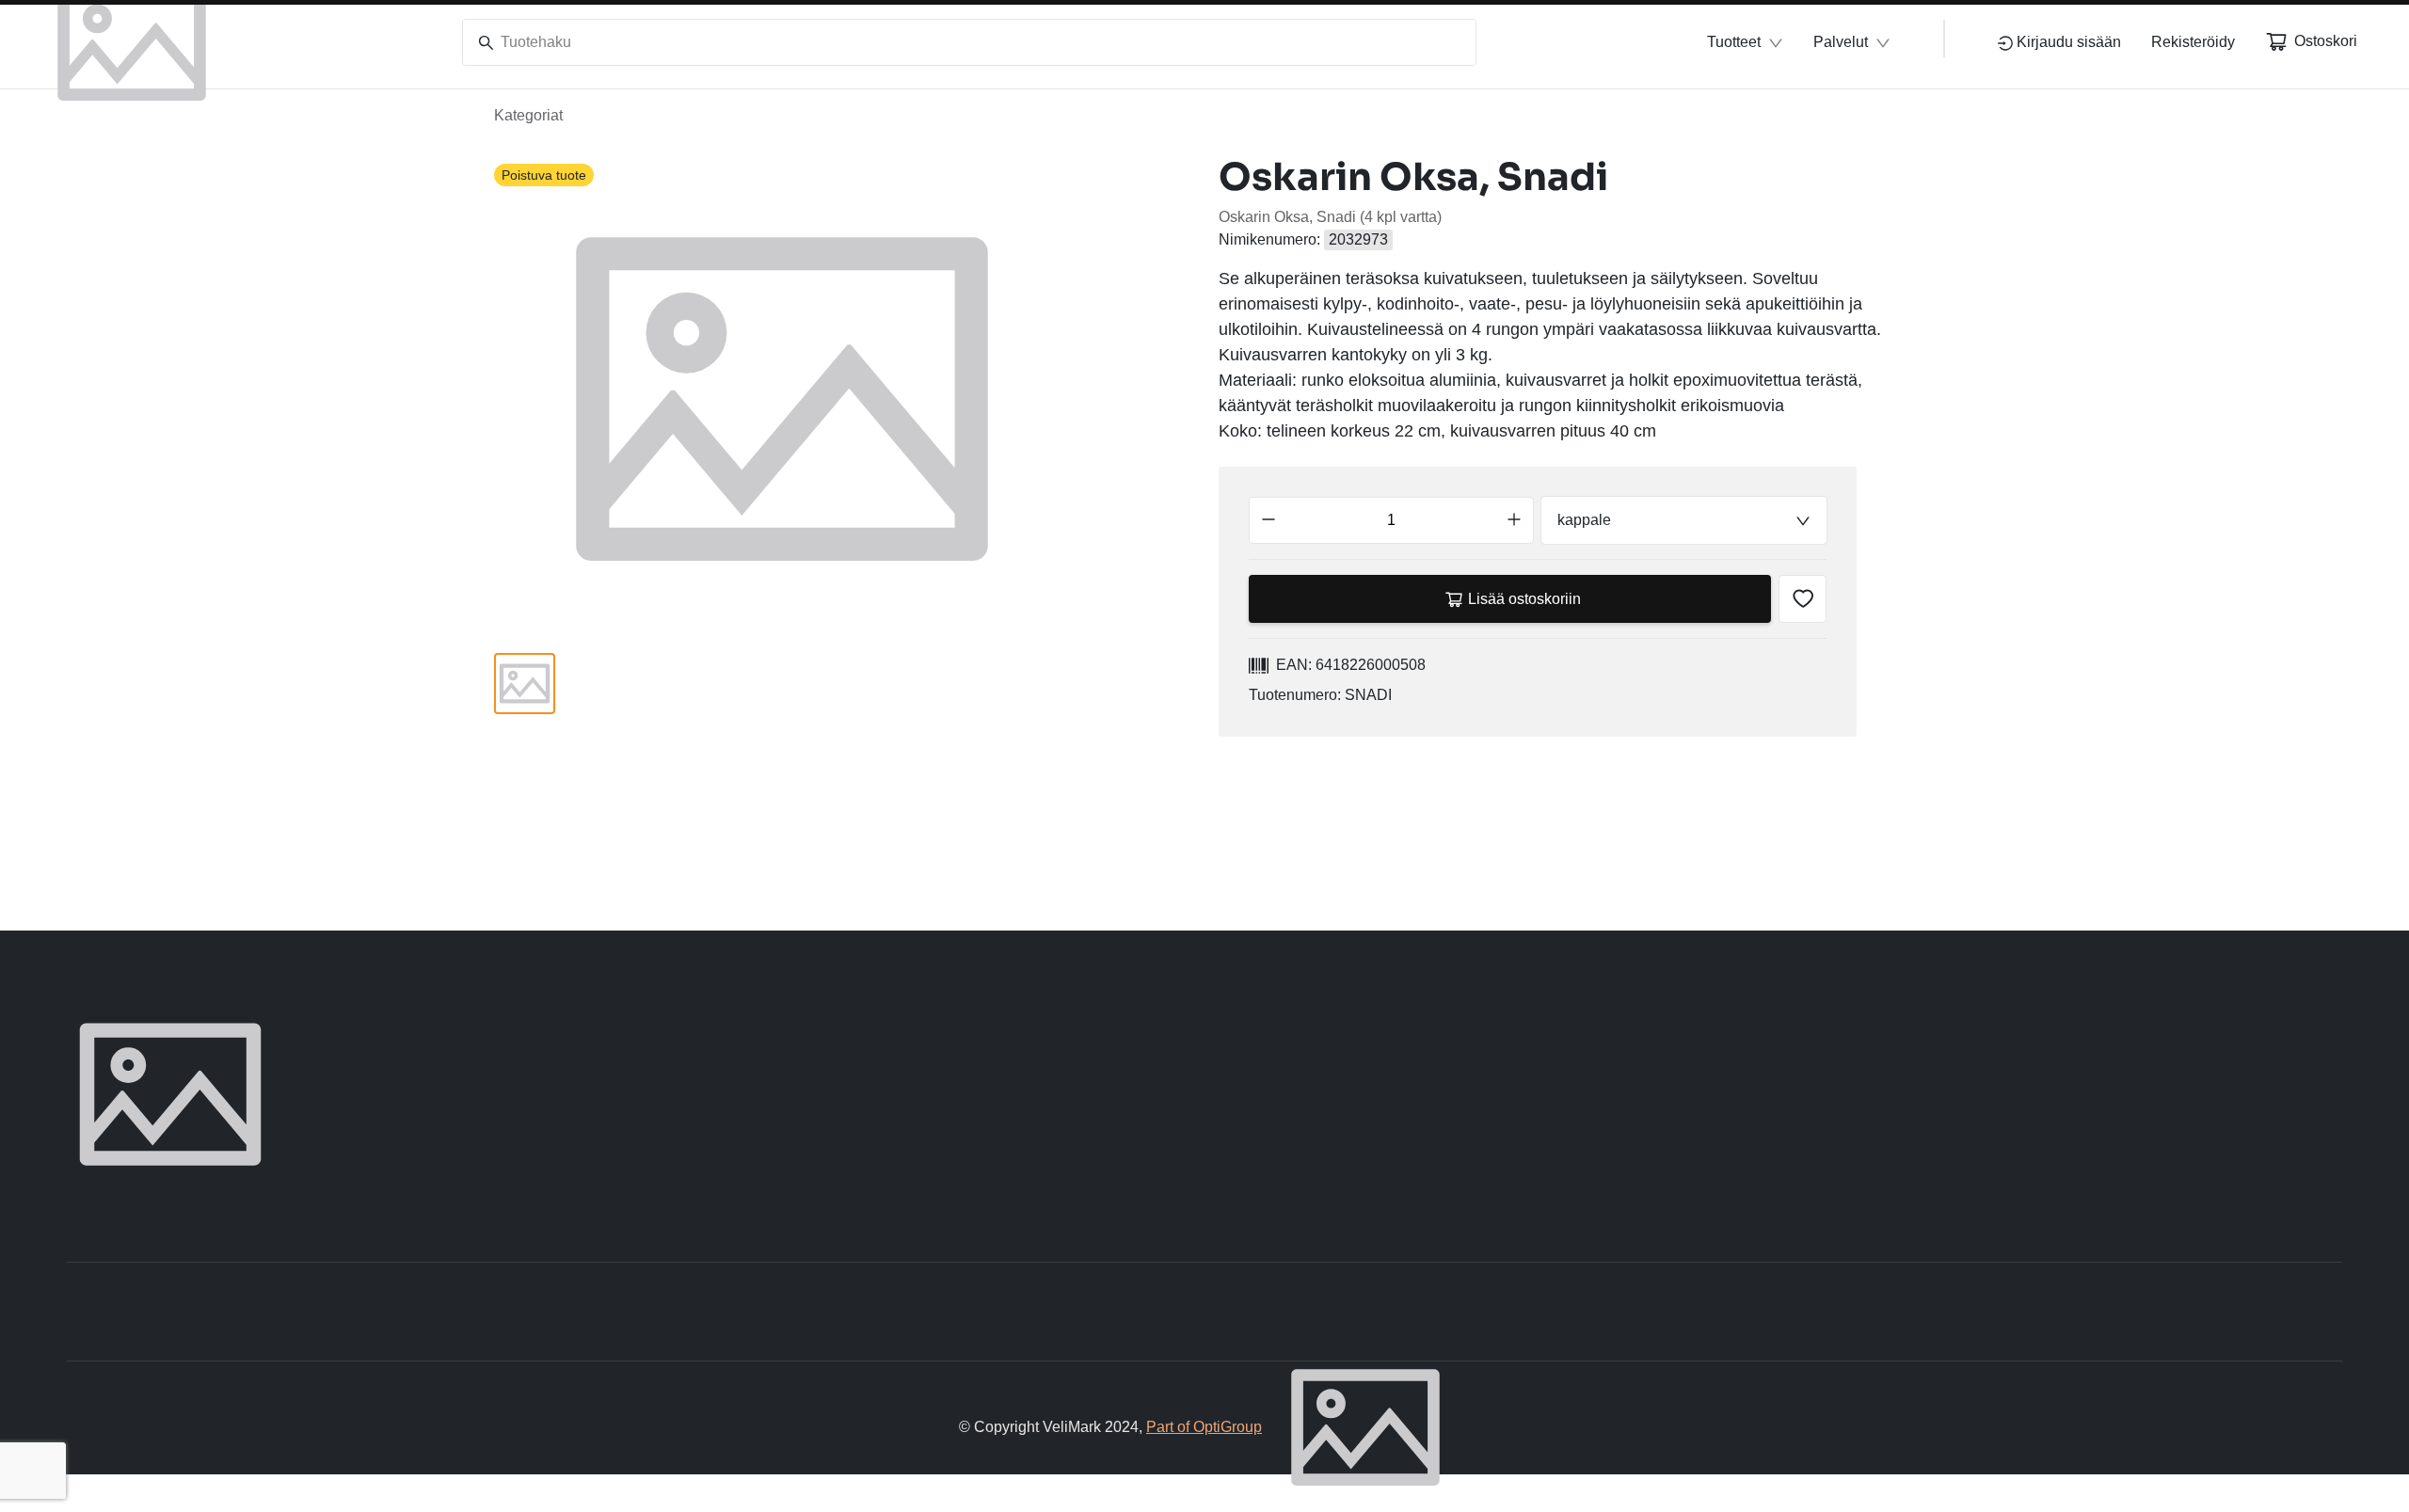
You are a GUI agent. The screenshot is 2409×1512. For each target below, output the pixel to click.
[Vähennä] (1268, 520)
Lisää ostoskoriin (1524, 599)
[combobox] (1684, 520)
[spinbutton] (1391, 520)
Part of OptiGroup (1204, 1427)
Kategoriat (528, 115)
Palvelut (1841, 42)
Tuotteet (1734, 42)
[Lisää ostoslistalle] (1803, 599)
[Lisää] (1514, 520)
